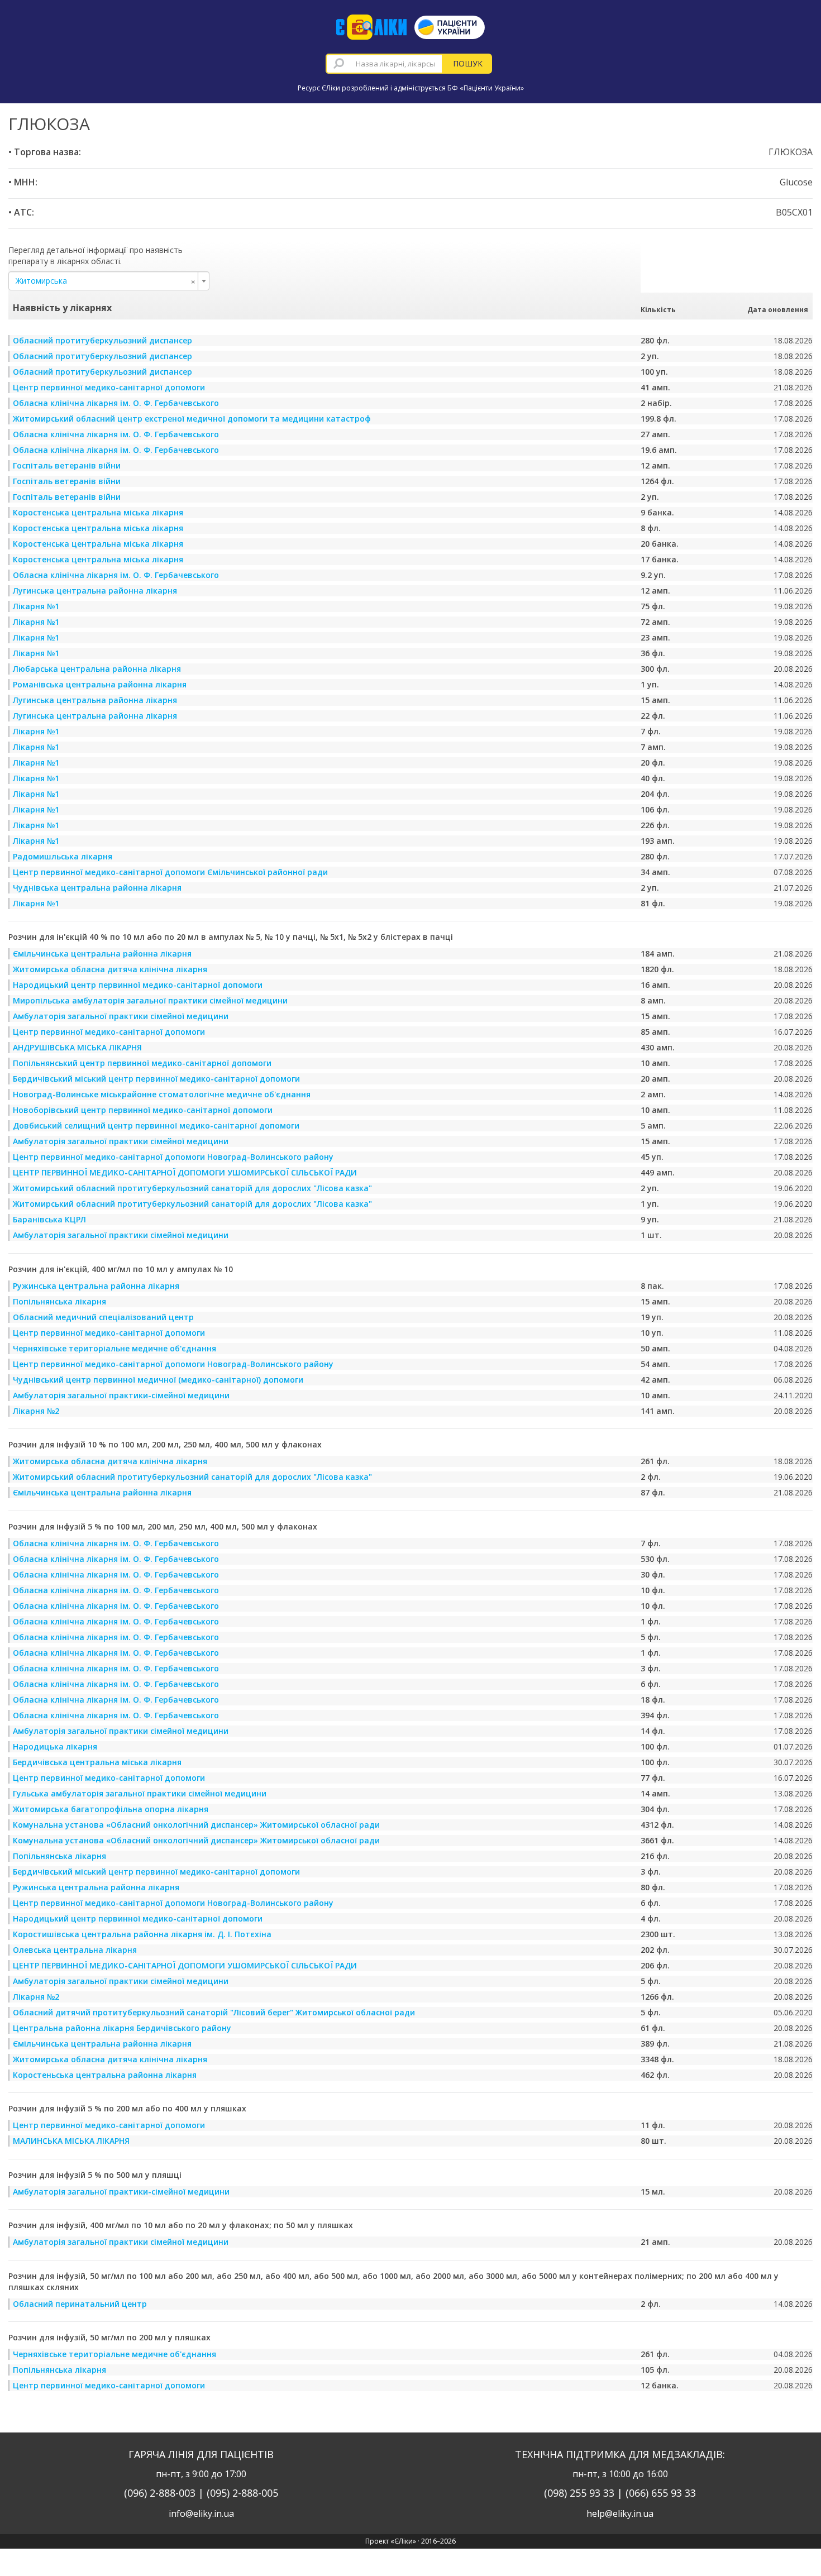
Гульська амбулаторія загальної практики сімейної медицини (140, 1793)
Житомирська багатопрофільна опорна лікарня (111, 1809)
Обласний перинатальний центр (80, 2304)
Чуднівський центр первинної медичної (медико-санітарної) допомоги (158, 1380)
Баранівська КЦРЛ (49, 1219)
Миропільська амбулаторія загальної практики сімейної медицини (150, 1000)
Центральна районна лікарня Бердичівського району (122, 2028)
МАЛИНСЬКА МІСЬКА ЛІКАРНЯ (71, 2141)
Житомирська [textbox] (106, 281)
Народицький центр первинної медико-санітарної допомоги (138, 985)
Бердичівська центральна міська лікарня (97, 1762)
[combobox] (384, 64)
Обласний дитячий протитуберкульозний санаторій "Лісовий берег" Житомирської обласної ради (214, 2012)
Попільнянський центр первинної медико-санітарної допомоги (142, 1063)
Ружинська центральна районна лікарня (96, 1286)
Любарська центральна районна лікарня (97, 669)
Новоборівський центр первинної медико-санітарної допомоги (143, 1110)
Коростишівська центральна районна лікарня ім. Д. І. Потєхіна (142, 1934)
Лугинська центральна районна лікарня (95, 591)
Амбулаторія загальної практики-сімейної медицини (121, 1395)
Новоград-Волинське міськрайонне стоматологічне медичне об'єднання (162, 1094)
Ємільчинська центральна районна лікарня (102, 954)
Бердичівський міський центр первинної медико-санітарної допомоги (156, 1079)
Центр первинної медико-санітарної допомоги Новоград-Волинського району (173, 1157)
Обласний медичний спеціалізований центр (103, 1317)
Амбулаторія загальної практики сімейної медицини (121, 1016)
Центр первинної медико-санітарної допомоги (109, 387)
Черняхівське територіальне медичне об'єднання (114, 1348)
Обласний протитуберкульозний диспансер (102, 340)
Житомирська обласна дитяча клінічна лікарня (110, 969)
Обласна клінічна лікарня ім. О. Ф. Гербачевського (116, 403)
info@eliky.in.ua (201, 2513)
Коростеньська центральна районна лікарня (105, 2075)
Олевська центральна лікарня (75, 1950)
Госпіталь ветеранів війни (67, 465)
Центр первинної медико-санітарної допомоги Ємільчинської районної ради (170, 872)
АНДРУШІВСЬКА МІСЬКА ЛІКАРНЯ (77, 1047)
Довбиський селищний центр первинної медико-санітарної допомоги (156, 1125)
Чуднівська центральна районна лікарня (97, 888)
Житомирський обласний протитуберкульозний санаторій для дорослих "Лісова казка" (192, 1188)
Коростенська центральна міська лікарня (98, 512)
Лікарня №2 (36, 1411)
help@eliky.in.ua (620, 2513)
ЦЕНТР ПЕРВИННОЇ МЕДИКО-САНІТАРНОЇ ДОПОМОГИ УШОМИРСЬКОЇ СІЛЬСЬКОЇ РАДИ (185, 1172)
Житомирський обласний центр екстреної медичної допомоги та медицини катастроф (192, 419)
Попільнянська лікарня (59, 1301)
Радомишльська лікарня (63, 856)
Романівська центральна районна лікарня (100, 684)
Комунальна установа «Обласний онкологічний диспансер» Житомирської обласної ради (196, 1825)
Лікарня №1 (36, 606)
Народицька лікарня (55, 1746)
